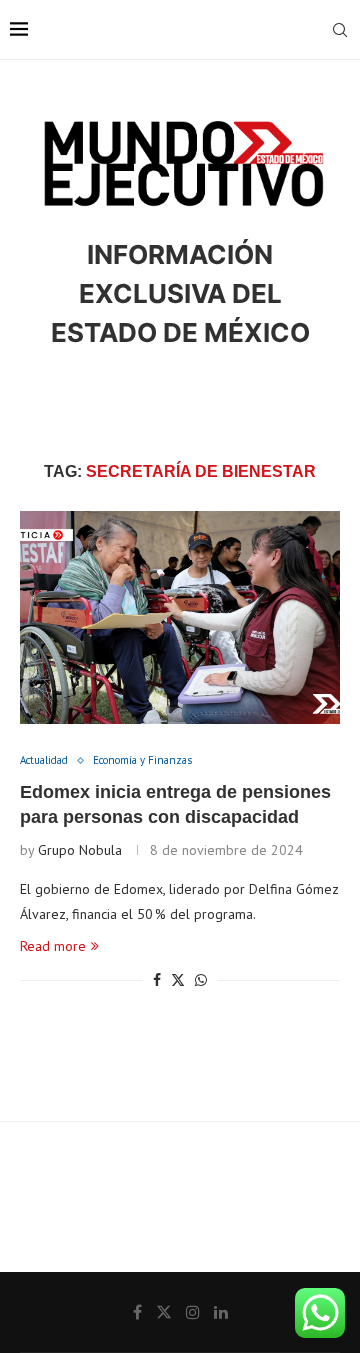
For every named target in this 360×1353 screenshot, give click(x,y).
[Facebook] (137, 1312)
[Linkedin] (221, 1312)
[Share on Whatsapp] (201, 980)
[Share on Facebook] (157, 980)
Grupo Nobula (80, 850)
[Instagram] (193, 1312)
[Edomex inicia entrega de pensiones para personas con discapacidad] (180, 617)
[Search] (340, 30)
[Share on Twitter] (178, 980)
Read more (53, 946)
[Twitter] (164, 1312)
